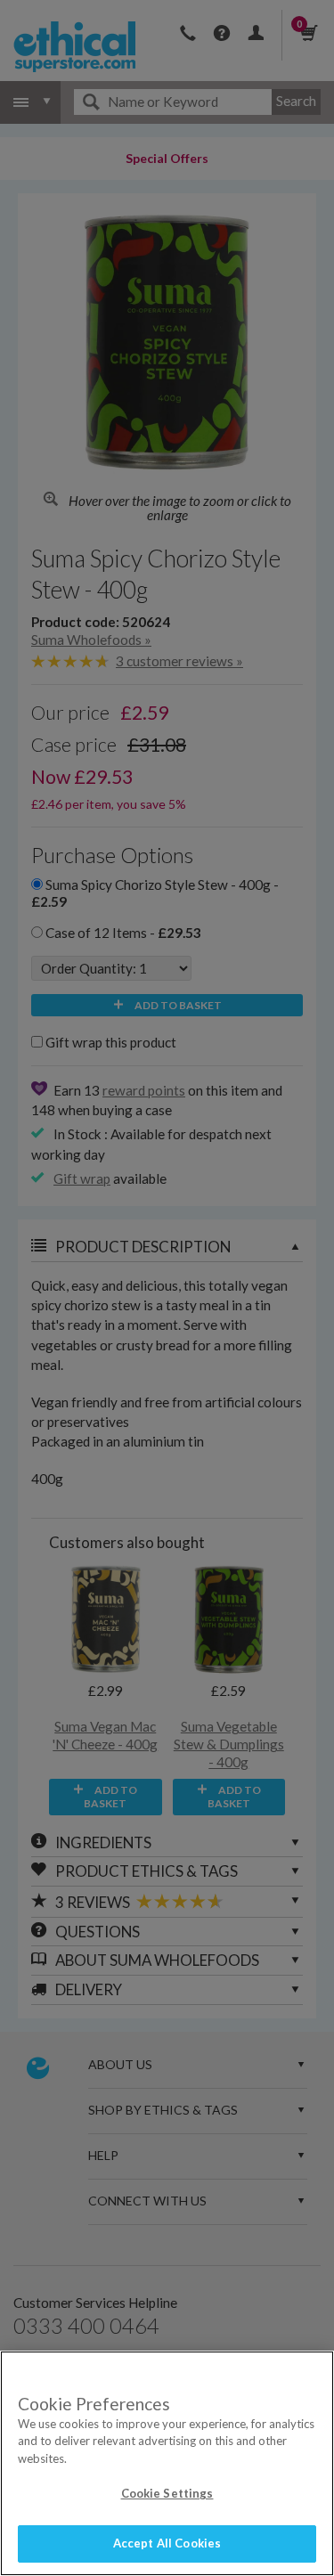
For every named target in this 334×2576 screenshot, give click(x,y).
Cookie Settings (167, 2493)
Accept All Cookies (167, 2543)
